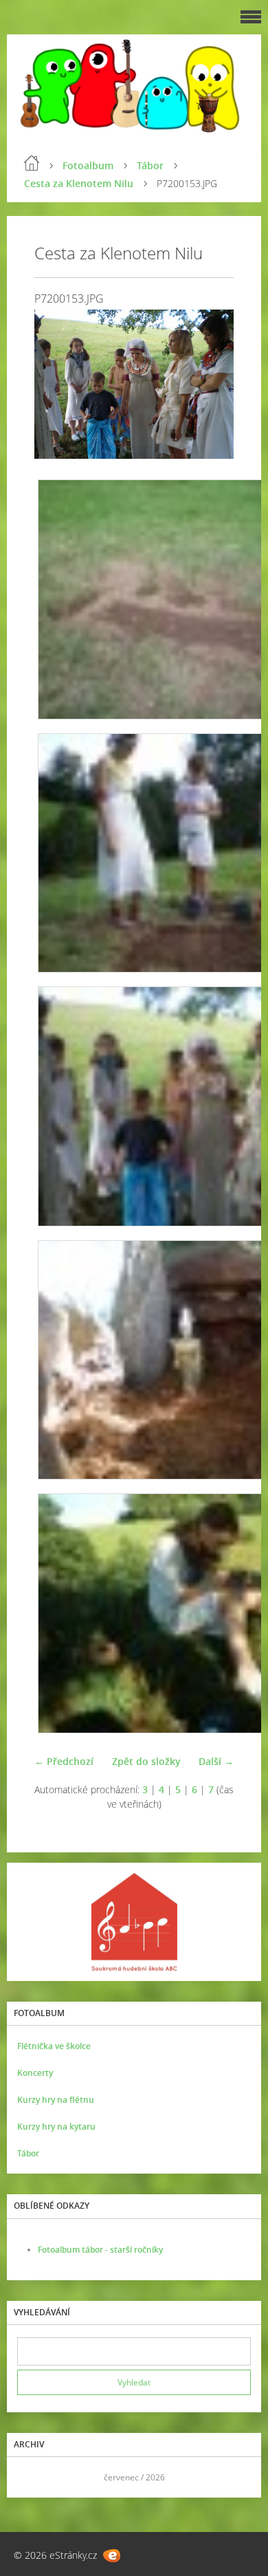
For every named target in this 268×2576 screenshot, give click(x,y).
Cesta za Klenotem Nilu (79, 183)
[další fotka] (211, 385)
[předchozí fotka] (57, 385)
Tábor (150, 165)
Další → (216, 1761)
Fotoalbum (88, 165)
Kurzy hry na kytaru (56, 2126)
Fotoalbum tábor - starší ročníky (100, 2250)
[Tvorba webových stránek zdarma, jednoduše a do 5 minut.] (112, 2556)
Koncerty (35, 2073)
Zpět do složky (146, 1761)
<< (32, 2477)
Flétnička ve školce (54, 2046)
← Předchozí (64, 1761)
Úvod (32, 163)
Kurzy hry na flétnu (56, 2100)
